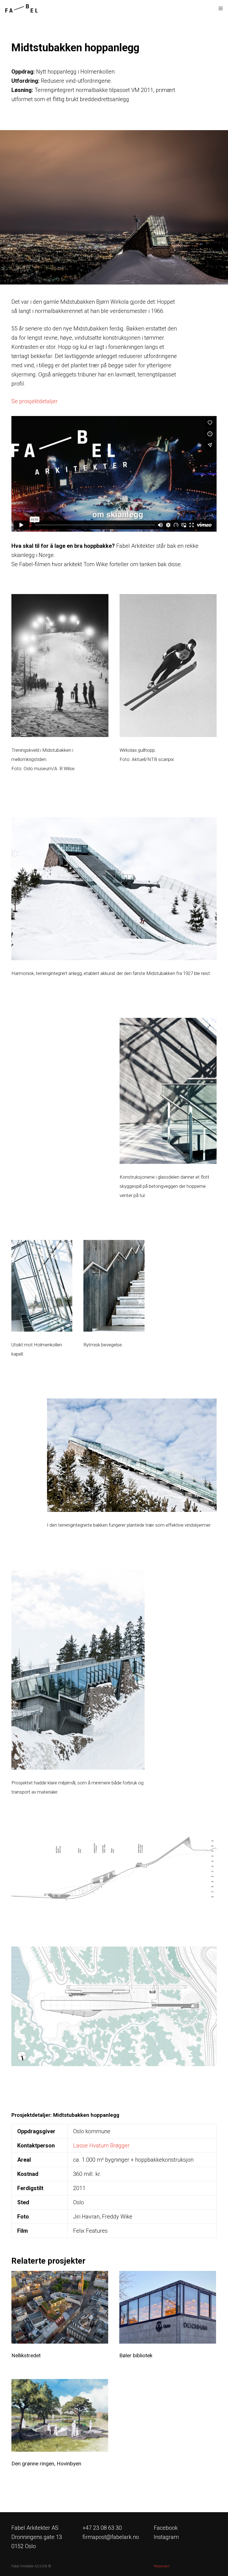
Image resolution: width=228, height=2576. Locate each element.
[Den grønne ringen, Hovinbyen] (60, 2415)
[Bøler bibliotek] (168, 2307)
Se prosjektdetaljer (34, 401)
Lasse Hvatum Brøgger (101, 2146)
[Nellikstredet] (60, 2307)
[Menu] (219, 8)
